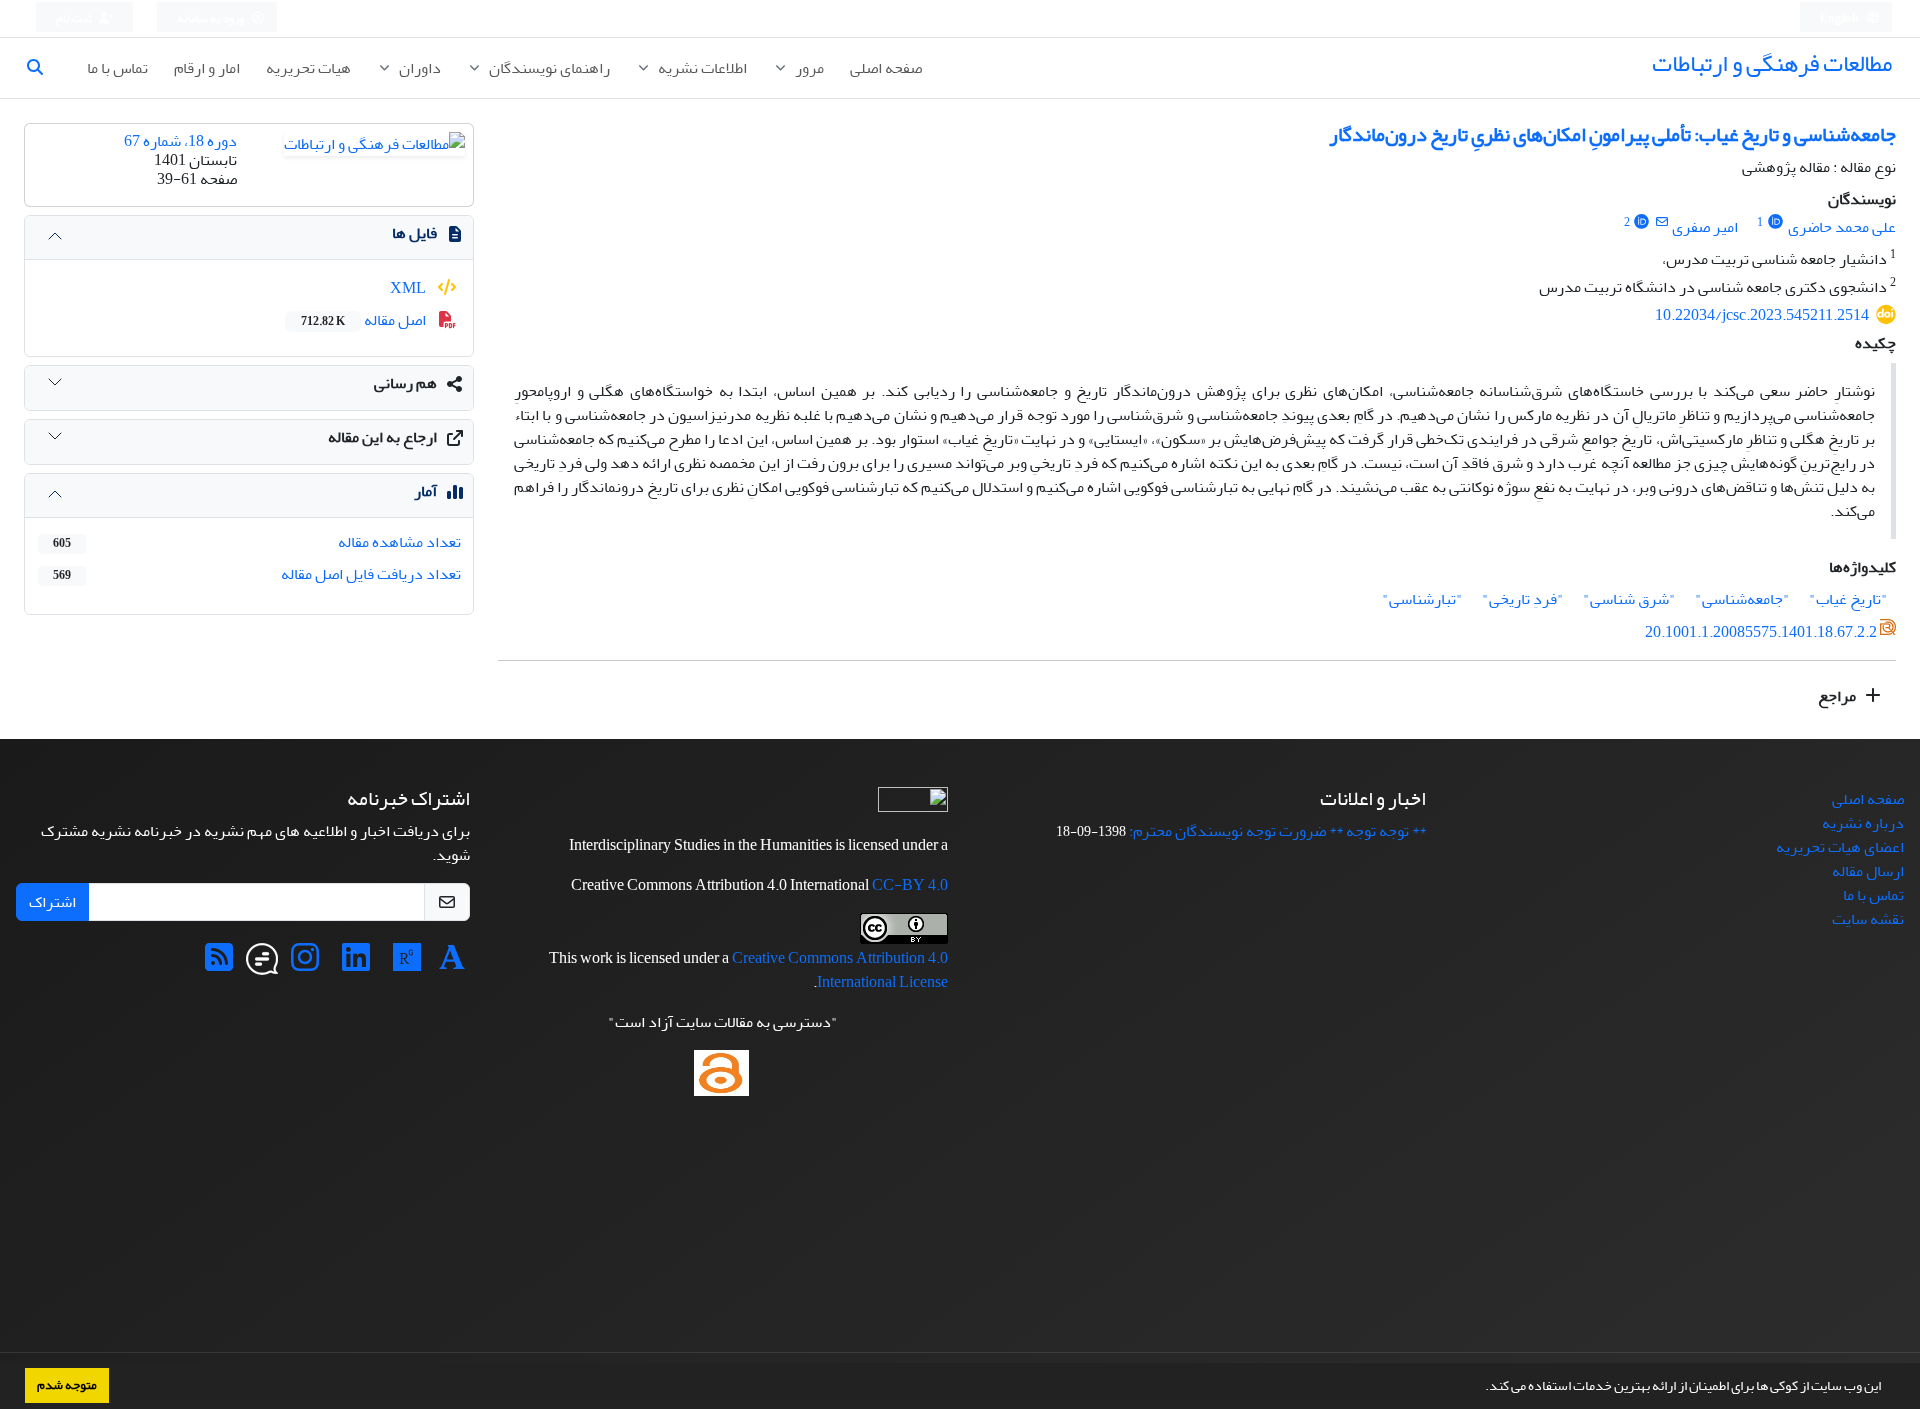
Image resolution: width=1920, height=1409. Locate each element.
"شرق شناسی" (1629, 599)
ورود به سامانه (211, 18)
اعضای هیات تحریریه (1840, 847)
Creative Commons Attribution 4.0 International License (840, 970)
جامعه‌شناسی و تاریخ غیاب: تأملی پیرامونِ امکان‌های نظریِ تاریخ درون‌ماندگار (1612, 134)
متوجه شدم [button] (67, 1385)
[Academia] (452, 964)
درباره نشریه (1863, 823)
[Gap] (262, 964)
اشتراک (52, 902)
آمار (425, 491)
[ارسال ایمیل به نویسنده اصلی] (1661, 222)
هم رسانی (405, 383)
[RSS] (219, 964)
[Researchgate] (407, 964)
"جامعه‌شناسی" (1742, 599)
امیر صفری (1705, 227)
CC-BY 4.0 (910, 885)
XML (409, 288)
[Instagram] (305, 964)
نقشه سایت (1868, 919)
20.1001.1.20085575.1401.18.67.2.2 (1761, 632)
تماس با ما (117, 68)
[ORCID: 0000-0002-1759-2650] (1642, 222)
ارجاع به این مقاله (382, 437)
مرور (808, 68)
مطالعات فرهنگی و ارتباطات (1772, 63)
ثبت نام (75, 18)
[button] (1480, 1388)
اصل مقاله (365, 320)
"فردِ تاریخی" (1523, 599)
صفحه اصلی (886, 68)
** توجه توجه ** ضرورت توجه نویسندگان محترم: (1277, 831)
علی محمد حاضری (1842, 227)
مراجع (1838, 696)
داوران (418, 68)
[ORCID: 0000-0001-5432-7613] (1775, 222)
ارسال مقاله (1868, 871)
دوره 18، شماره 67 (180, 141)
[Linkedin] (356, 964)
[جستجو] (43, 68)
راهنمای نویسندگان (548, 68)
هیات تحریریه (308, 68)
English (1840, 18)
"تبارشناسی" (1422, 599)
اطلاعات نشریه (701, 68)
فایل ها (414, 233)
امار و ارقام (207, 68)
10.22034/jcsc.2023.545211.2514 (1762, 315)
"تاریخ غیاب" (1848, 599)
